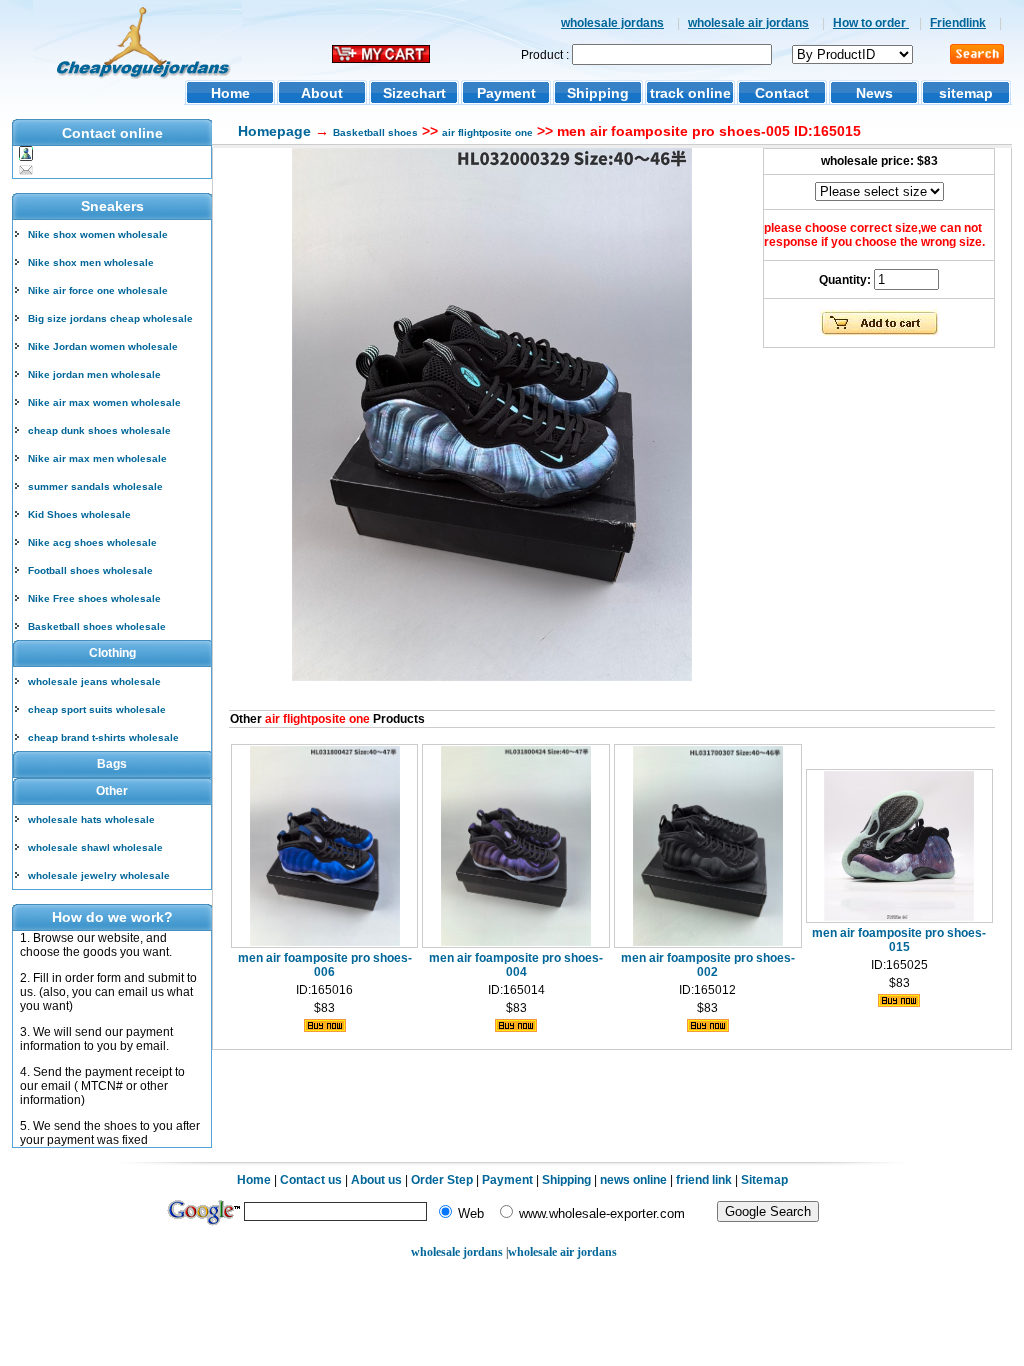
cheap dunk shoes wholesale (99, 430)
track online (690, 93)
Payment (506, 93)
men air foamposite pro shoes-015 (899, 940)
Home (230, 93)
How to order (871, 23)
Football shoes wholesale (90, 570)
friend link (704, 1180)
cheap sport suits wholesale (97, 709)
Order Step (443, 1180)
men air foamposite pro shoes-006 (325, 965)
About (322, 93)
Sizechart (414, 93)
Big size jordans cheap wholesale (110, 318)
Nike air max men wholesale (97, 458)
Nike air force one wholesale (98, 290)
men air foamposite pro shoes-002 (708, 965)
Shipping (598, 93)
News (874, 93)
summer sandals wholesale (95, 486)
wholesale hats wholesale (91, 819)
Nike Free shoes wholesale (94, 598)
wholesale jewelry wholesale (99, 875)
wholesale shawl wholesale (95, 847)
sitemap (966, 93)
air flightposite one (487, 132)
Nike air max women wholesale (104, 402)
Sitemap (764, 1180)
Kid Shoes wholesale (79, 514)
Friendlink (958, 23)
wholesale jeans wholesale (94, 681)
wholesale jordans (612, 23)
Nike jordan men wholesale (94, 374)
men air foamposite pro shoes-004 (516, 965)
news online (633, 1180)
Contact (782, 93)
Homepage (274, 131)
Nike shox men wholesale (91, 262)
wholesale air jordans (748, 23)
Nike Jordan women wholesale (103, 346)
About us (376, 1180)
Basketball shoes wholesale (97, 626)
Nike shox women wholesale (98, 234)
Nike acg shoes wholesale (92, 542)
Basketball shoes (375, 132)
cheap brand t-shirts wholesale (103, 737)
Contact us (311, 1180)
